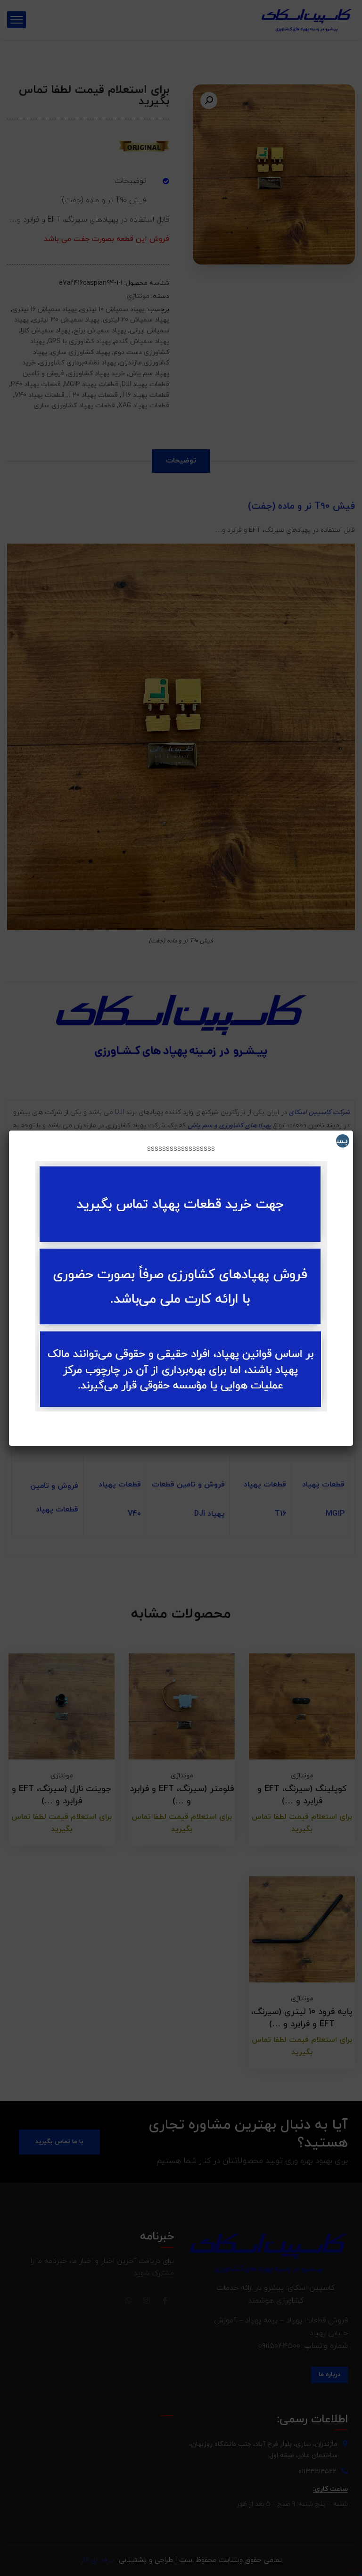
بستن (342, 1141)
